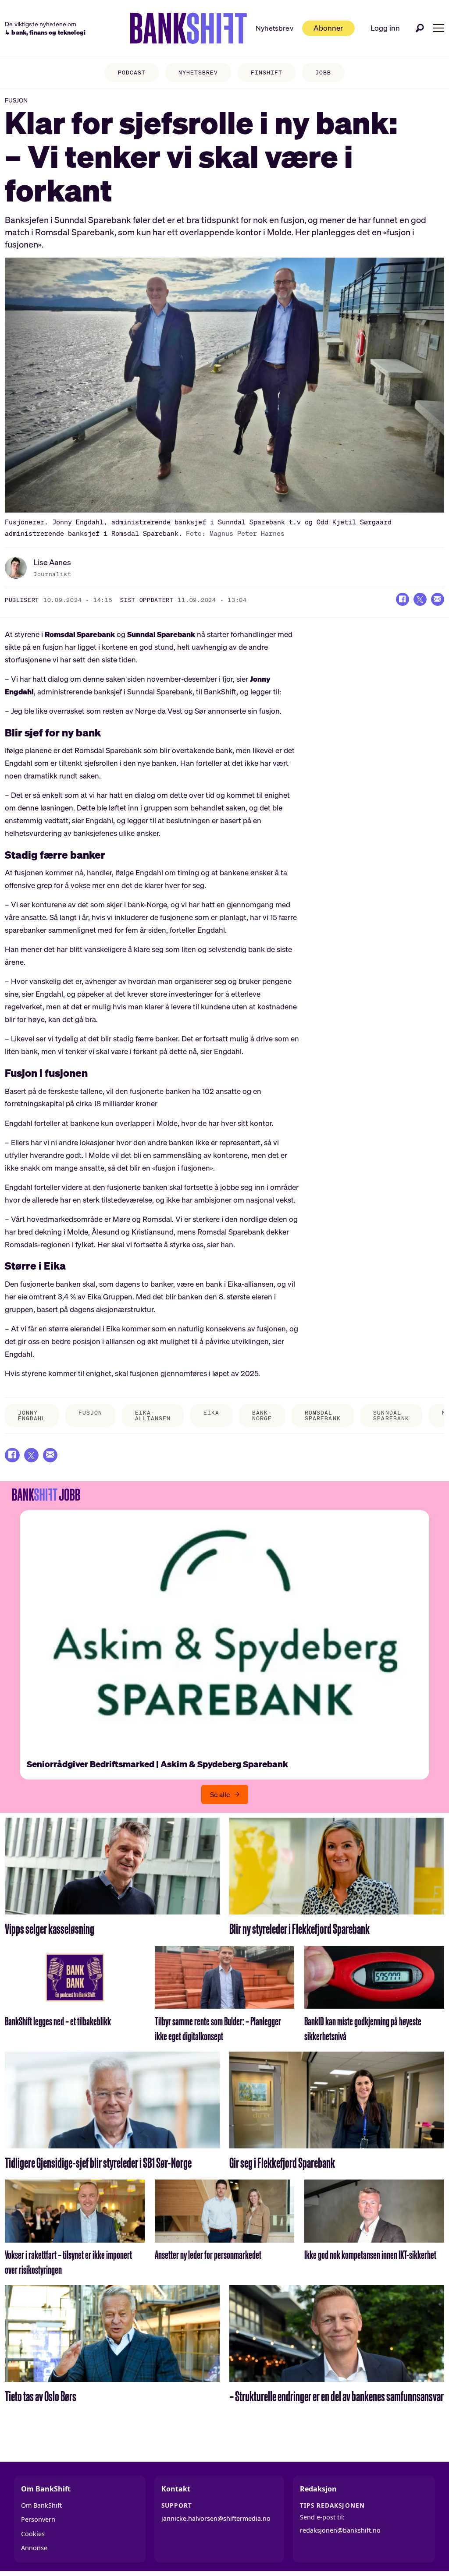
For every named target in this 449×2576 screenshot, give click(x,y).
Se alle (220, 1794)
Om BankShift (41, 2505)
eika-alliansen (153, 1415)
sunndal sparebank (391, 1415)
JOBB (323, 73)
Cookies (33, 2534)
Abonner (328, 28)
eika (211, 1413)
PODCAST (132, 73)
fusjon (90, 1413)
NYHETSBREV (198, 73)
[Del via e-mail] (438, 599)
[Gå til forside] (189, 28)
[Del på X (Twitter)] (420, 599)
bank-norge (262, 1415)
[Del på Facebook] (403, 599)
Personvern (38, 2519)
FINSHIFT (267, 73)
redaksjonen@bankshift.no (340, 2530)
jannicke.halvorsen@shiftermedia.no (216, 2518)
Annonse (34, 2548)
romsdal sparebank (322, 1415)
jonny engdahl (32, 1415)
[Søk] (420, 28)
